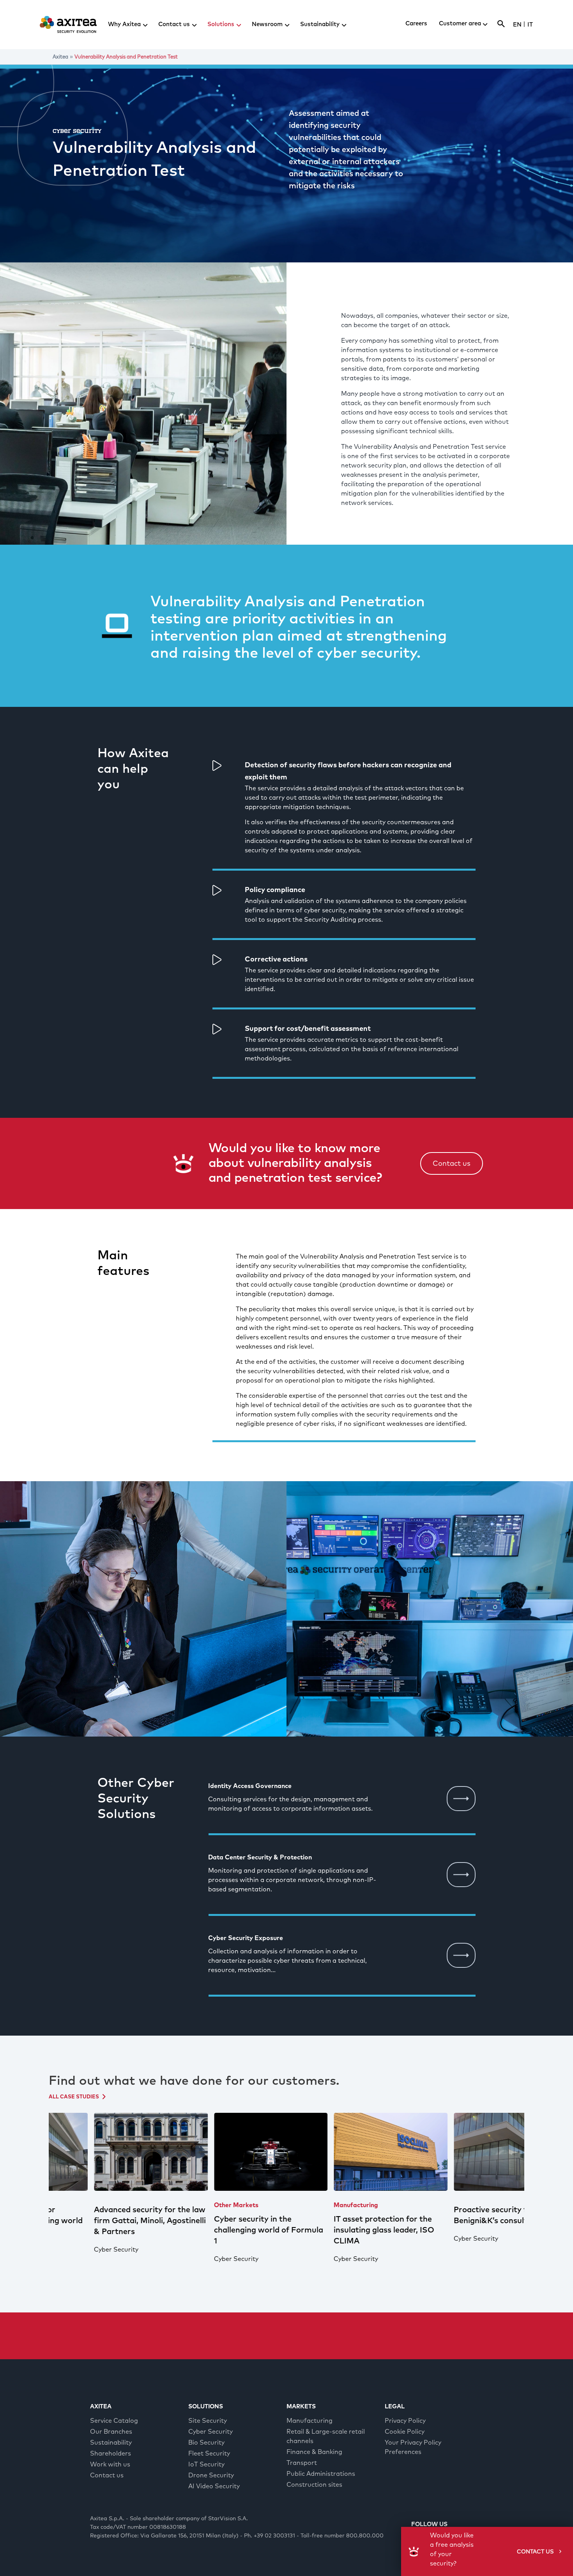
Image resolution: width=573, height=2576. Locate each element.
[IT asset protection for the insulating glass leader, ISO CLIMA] (347, 2152)
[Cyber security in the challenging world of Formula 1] (227, 2152)
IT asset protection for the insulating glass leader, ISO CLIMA (340, 2230)
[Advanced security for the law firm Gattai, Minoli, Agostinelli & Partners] (107, 2152)
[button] (452, 1164)
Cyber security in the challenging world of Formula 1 (225, 2230)
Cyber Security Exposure (246, 1938)
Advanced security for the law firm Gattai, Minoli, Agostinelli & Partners (106, 2221)
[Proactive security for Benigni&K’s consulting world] (467, 2152)
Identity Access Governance (250, 1786)
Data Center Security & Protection (260, 1857)
